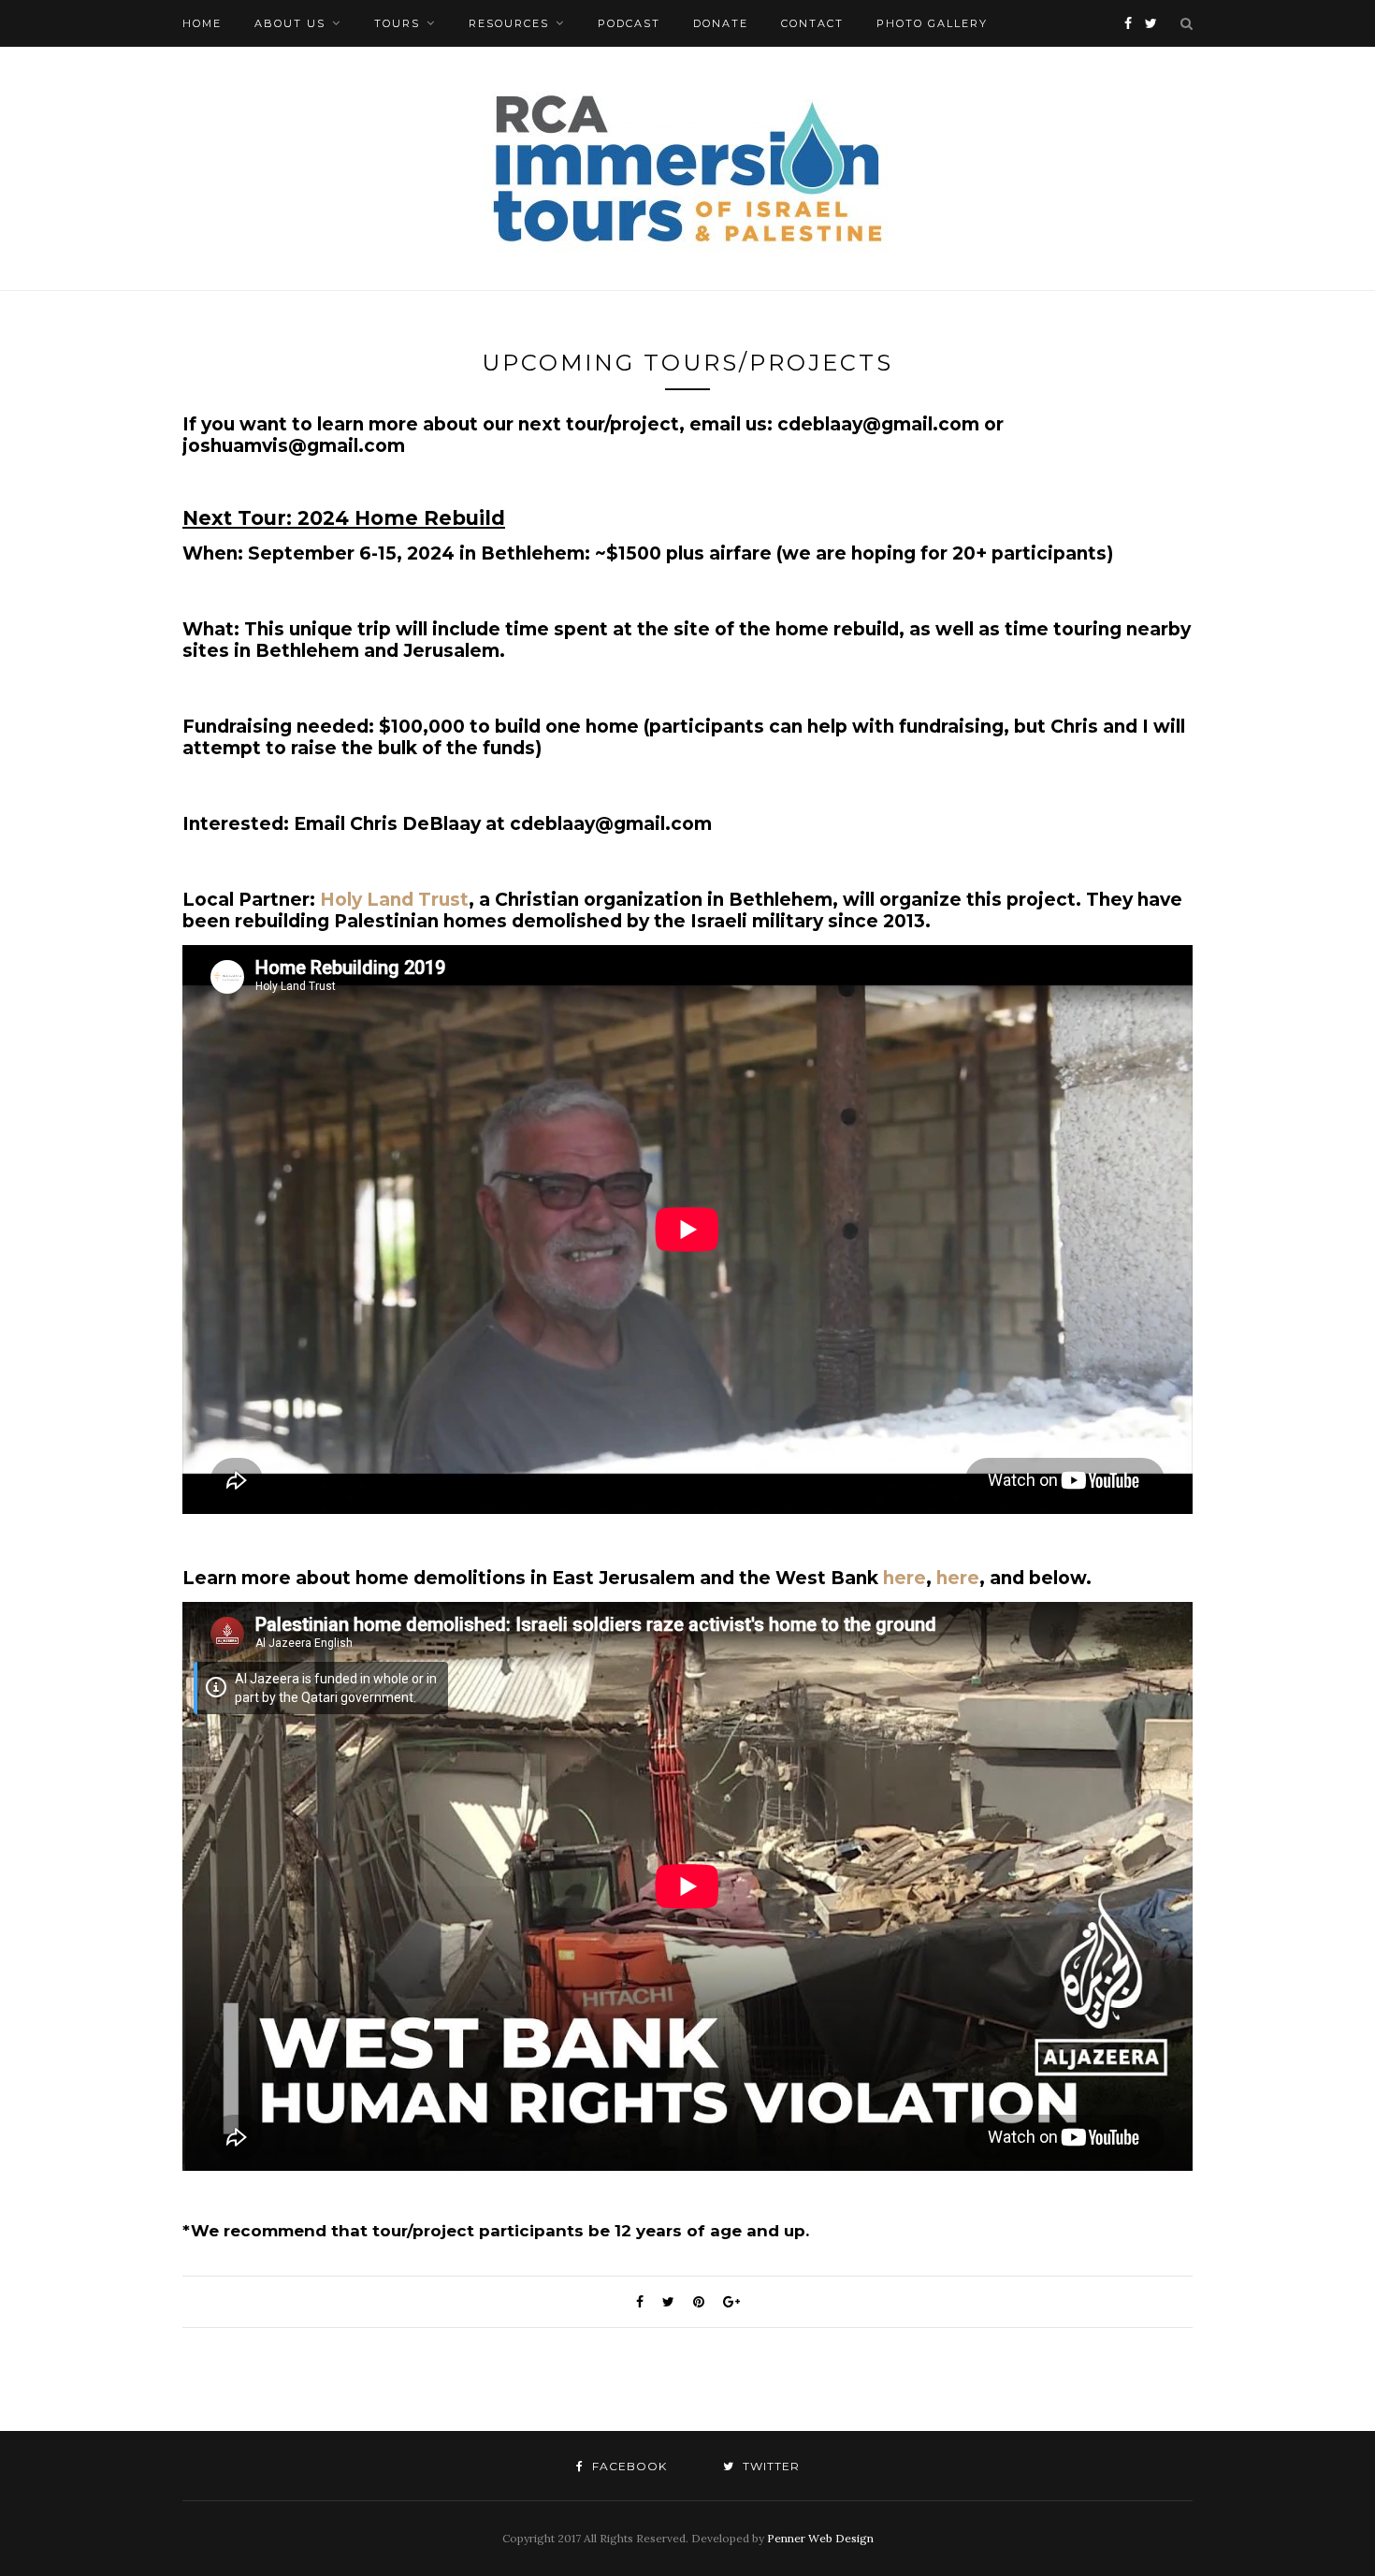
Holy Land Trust (394, 900)
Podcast (629, 23)
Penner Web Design (820, 2538)
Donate (721, 23)
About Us (290, 23)
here (905, 1578)
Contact (812, 23)
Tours (397, 23)
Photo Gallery (932, 23)
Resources (509, 23)
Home (202, 23)
